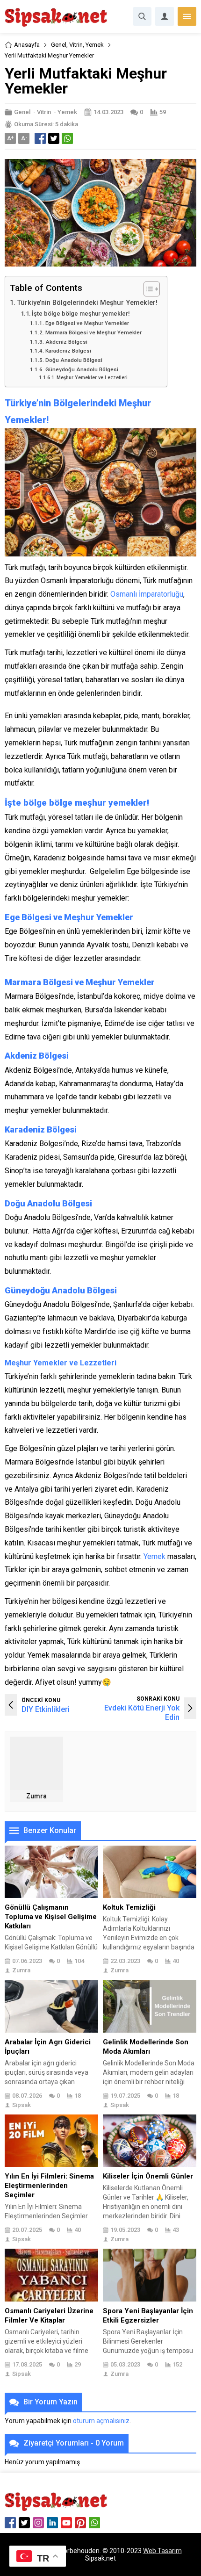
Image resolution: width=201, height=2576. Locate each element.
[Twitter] (24, 2523)
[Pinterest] (80, 2523)
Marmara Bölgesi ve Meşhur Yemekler (93, 332)
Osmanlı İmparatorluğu (147, 594)
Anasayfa (27, 45)
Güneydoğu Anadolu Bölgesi (82, 369)
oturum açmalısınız (101, 2421)
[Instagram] (38, 2523)
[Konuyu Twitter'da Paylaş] (54, 138)
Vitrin (76, 45)
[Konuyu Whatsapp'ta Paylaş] (67, 138)
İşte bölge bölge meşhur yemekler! (81, 314)
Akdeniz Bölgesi (66, 342)
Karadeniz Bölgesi (68, 351)
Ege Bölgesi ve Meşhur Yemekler (87, 323)
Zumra (36, 1796)
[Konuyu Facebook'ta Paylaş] (40, 138)
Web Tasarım (162, 2551)
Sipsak (22, 2105)
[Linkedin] (52, 2523)
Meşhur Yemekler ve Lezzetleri (92, 378)
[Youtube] (66, 2523)
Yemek (95, 45)
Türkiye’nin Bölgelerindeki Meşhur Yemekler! (87, 303)
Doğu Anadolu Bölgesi (74, 360)
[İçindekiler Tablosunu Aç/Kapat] (147, 289)
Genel (59, 45)
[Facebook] (10, 2523)
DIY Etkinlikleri (46, 1709)
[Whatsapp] (94, 2523)
